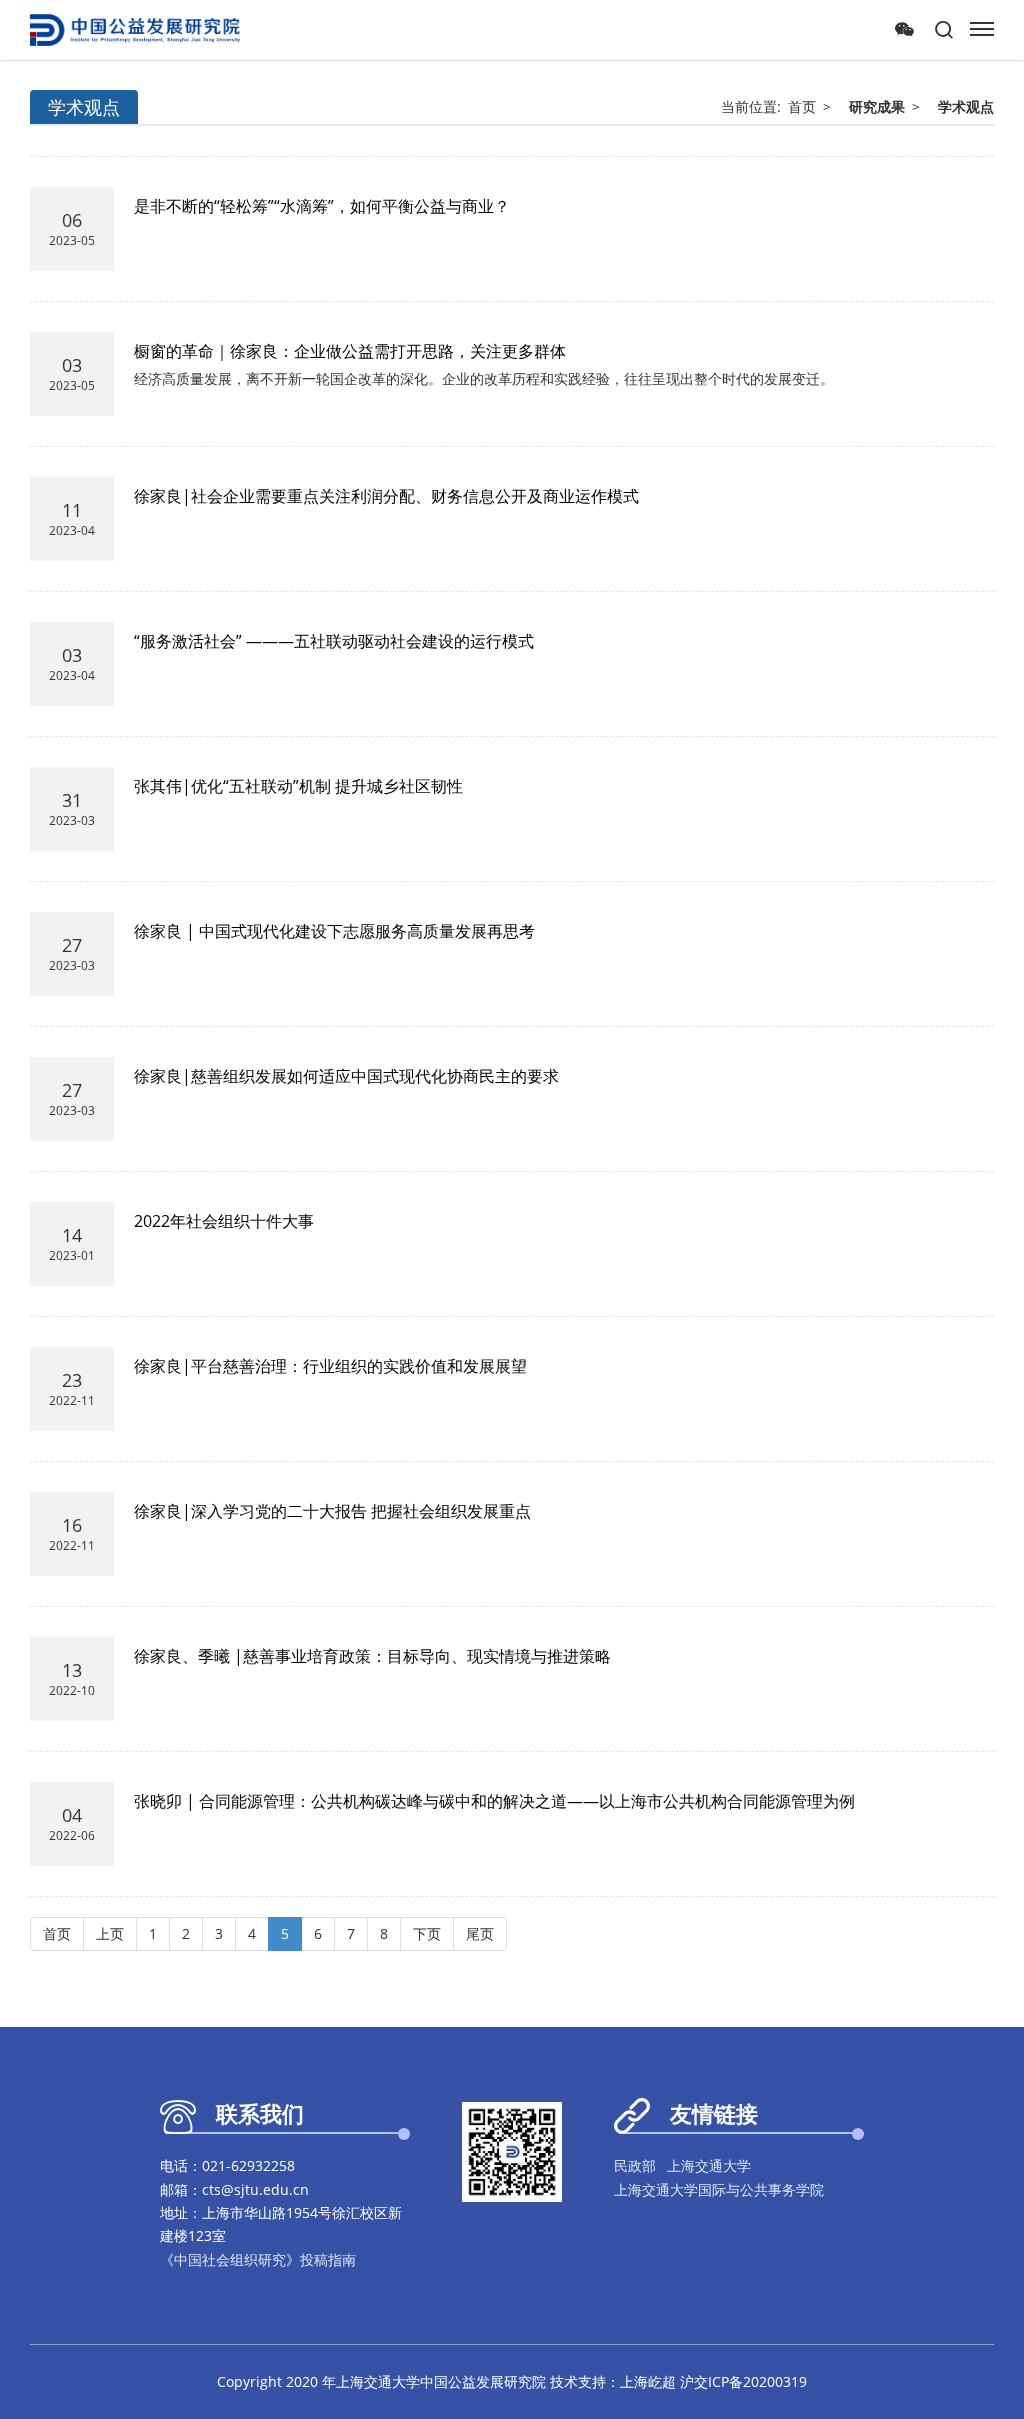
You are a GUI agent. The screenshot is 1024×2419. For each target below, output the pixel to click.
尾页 (480, 1933)
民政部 (635, 2165)
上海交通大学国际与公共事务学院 (719, 2189)
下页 (427, 1933)
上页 (110, 1933)
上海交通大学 (709, 2165)
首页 (802, 106)
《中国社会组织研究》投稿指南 (258, 2259)
